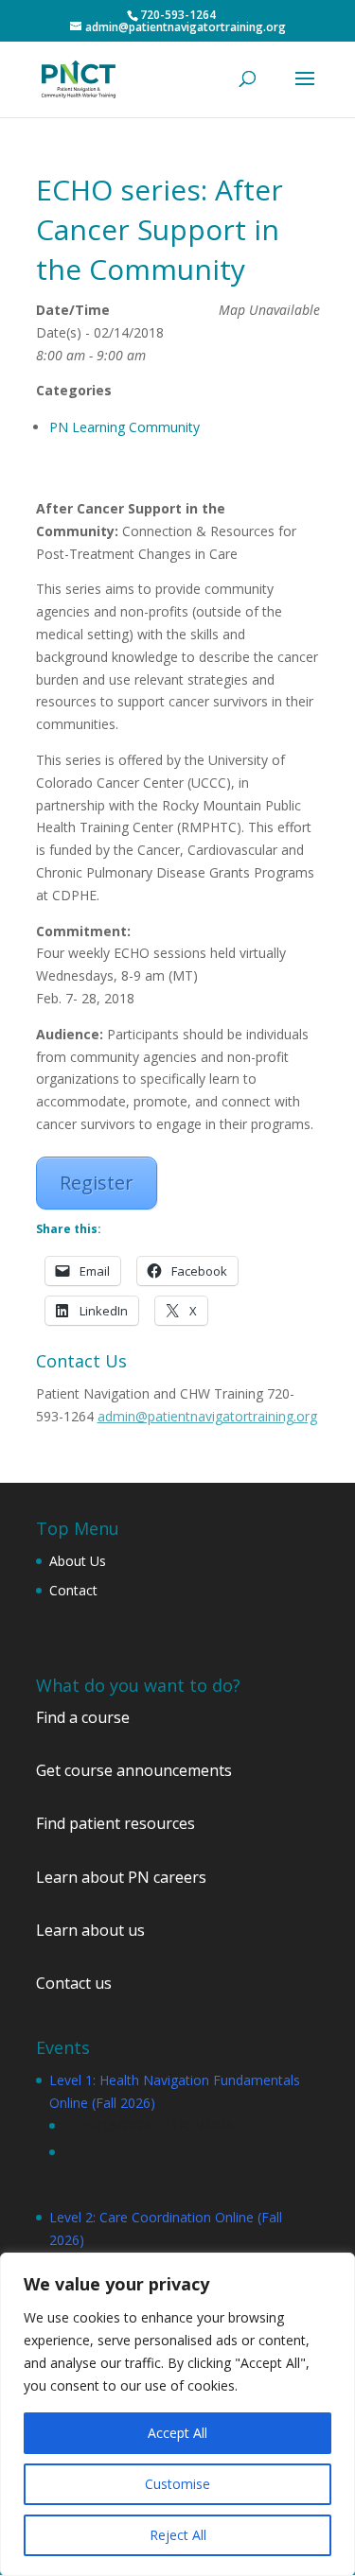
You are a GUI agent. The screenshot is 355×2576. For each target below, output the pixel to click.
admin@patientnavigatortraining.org (207, 1416)
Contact (73, 1590)
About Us (78, 1561)
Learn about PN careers (121, 1877)
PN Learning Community (124, 427)
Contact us (74, 1983)
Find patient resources (115, 1823)
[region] (177, 2414)
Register (97, 1183)
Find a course (83, 1717)
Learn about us (90, 1930)
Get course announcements (134, 1770)
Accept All (177, 2433)
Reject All (178, 2535)
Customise (177, 2484)
